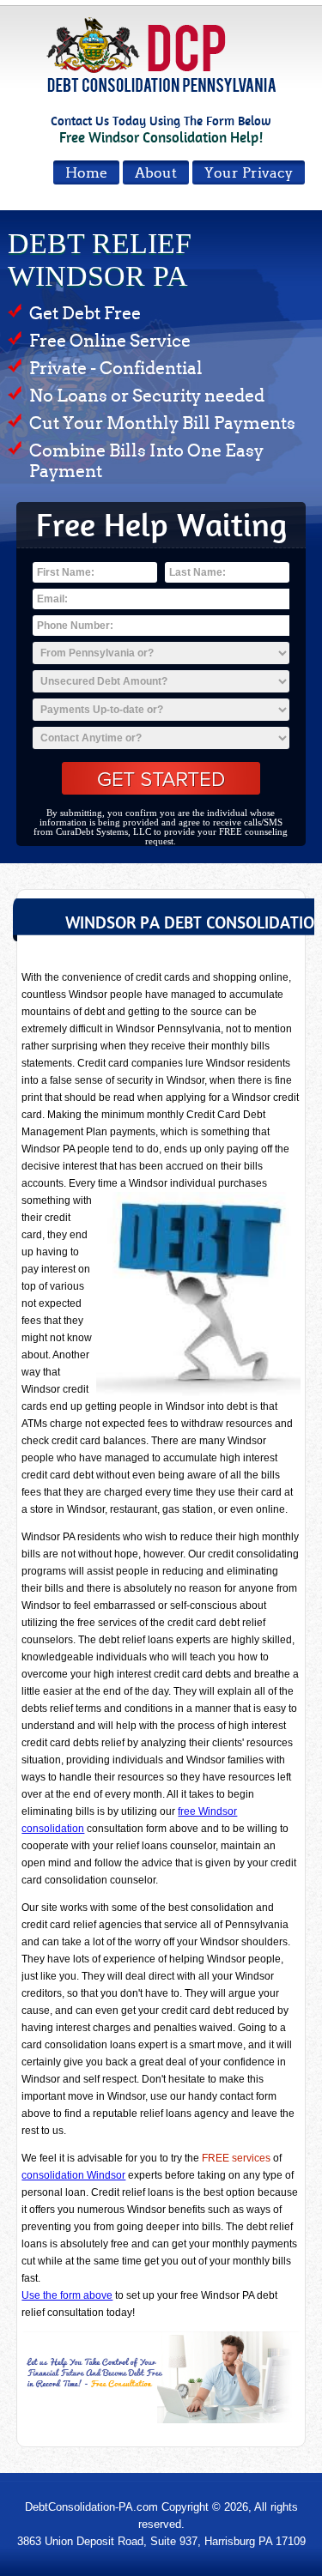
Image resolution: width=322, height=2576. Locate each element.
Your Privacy (249, 173)
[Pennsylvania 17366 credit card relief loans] (161, 2377)
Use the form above (67, 2295)
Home (86, 173)
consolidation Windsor (73, 2175)
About (156, 173)
